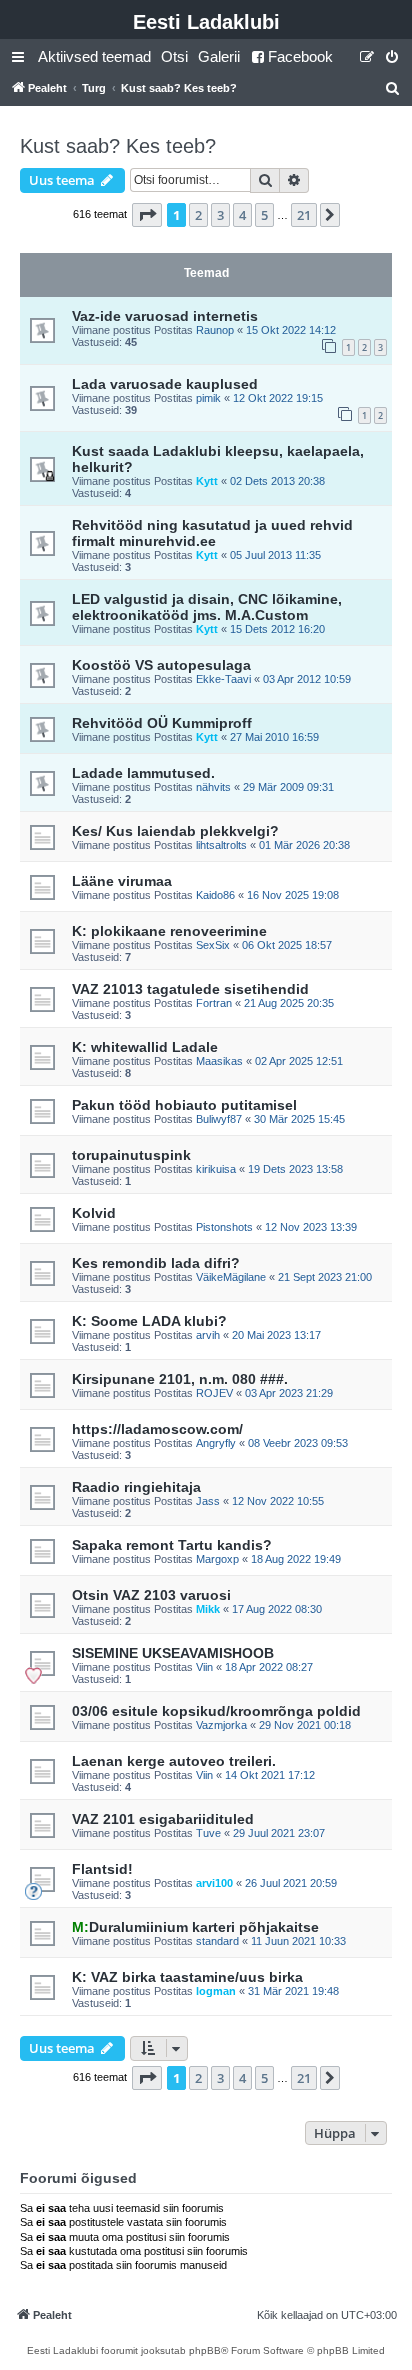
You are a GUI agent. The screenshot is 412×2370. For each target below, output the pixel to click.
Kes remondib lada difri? (156, 1263)
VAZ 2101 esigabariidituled (163, 1819)
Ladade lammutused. (143, 773)
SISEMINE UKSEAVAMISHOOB (173, 1653)
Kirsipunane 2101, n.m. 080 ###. (180, 1379)
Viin (204, 1667)
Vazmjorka (221, 1725)
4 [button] (242, 215)
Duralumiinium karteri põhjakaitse (195, 1927)
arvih (208, 1335)
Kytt (207, 481)
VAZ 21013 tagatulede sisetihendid (190, 989)
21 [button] (304, 215)
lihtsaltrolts (221, 845)
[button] (147, 215)
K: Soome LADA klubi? (149, 1321)
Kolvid (94, 1213)
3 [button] (220, 215)
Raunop (215, 330)
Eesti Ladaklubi (206, 22)
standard (217, 1941)
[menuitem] (94, 57)
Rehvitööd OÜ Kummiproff (162, 723)
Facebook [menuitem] (300, 56)
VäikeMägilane (231, 1277)
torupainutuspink (131, 1155)
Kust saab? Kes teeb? (118, 146)
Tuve (208, 1833)
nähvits (213, 787)
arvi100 (214, 1883)
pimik (208, 398)
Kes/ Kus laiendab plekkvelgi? (175, 831)
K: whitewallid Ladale (145, 1047)
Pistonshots (224, 1227)
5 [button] (264, 215)
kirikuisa (216, 1169)
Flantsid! (102, 1869)
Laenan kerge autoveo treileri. (174, 1761)
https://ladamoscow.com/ (157, 1429)
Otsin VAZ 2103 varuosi (151, 1595)
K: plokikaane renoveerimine (169, 931)
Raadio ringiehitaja (136, 1487)
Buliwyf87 (219, 1119)
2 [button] (198, 215)
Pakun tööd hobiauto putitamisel (184, 1105)
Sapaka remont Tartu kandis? (172, 1545)
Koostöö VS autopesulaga (161, 665)
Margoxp (217, 1559)
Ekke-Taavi (223, 679)
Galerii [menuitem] (219, 56)
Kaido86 (215, 895)
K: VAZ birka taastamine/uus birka (187, 1977)
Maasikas (219, 1061)
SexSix (213, 945)
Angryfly (216, 1443)
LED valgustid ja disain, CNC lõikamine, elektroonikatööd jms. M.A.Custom (207, 607)
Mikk (208, 1609)
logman (216, 1991)
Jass (208, 1501)
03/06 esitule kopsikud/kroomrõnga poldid (216, 1711)
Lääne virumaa (122, 881)
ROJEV (214, 1393)
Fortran (214, 1003)
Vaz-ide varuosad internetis (165, 316)
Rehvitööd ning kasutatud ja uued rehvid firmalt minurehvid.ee (212, 533)
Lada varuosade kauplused (165, 384)
